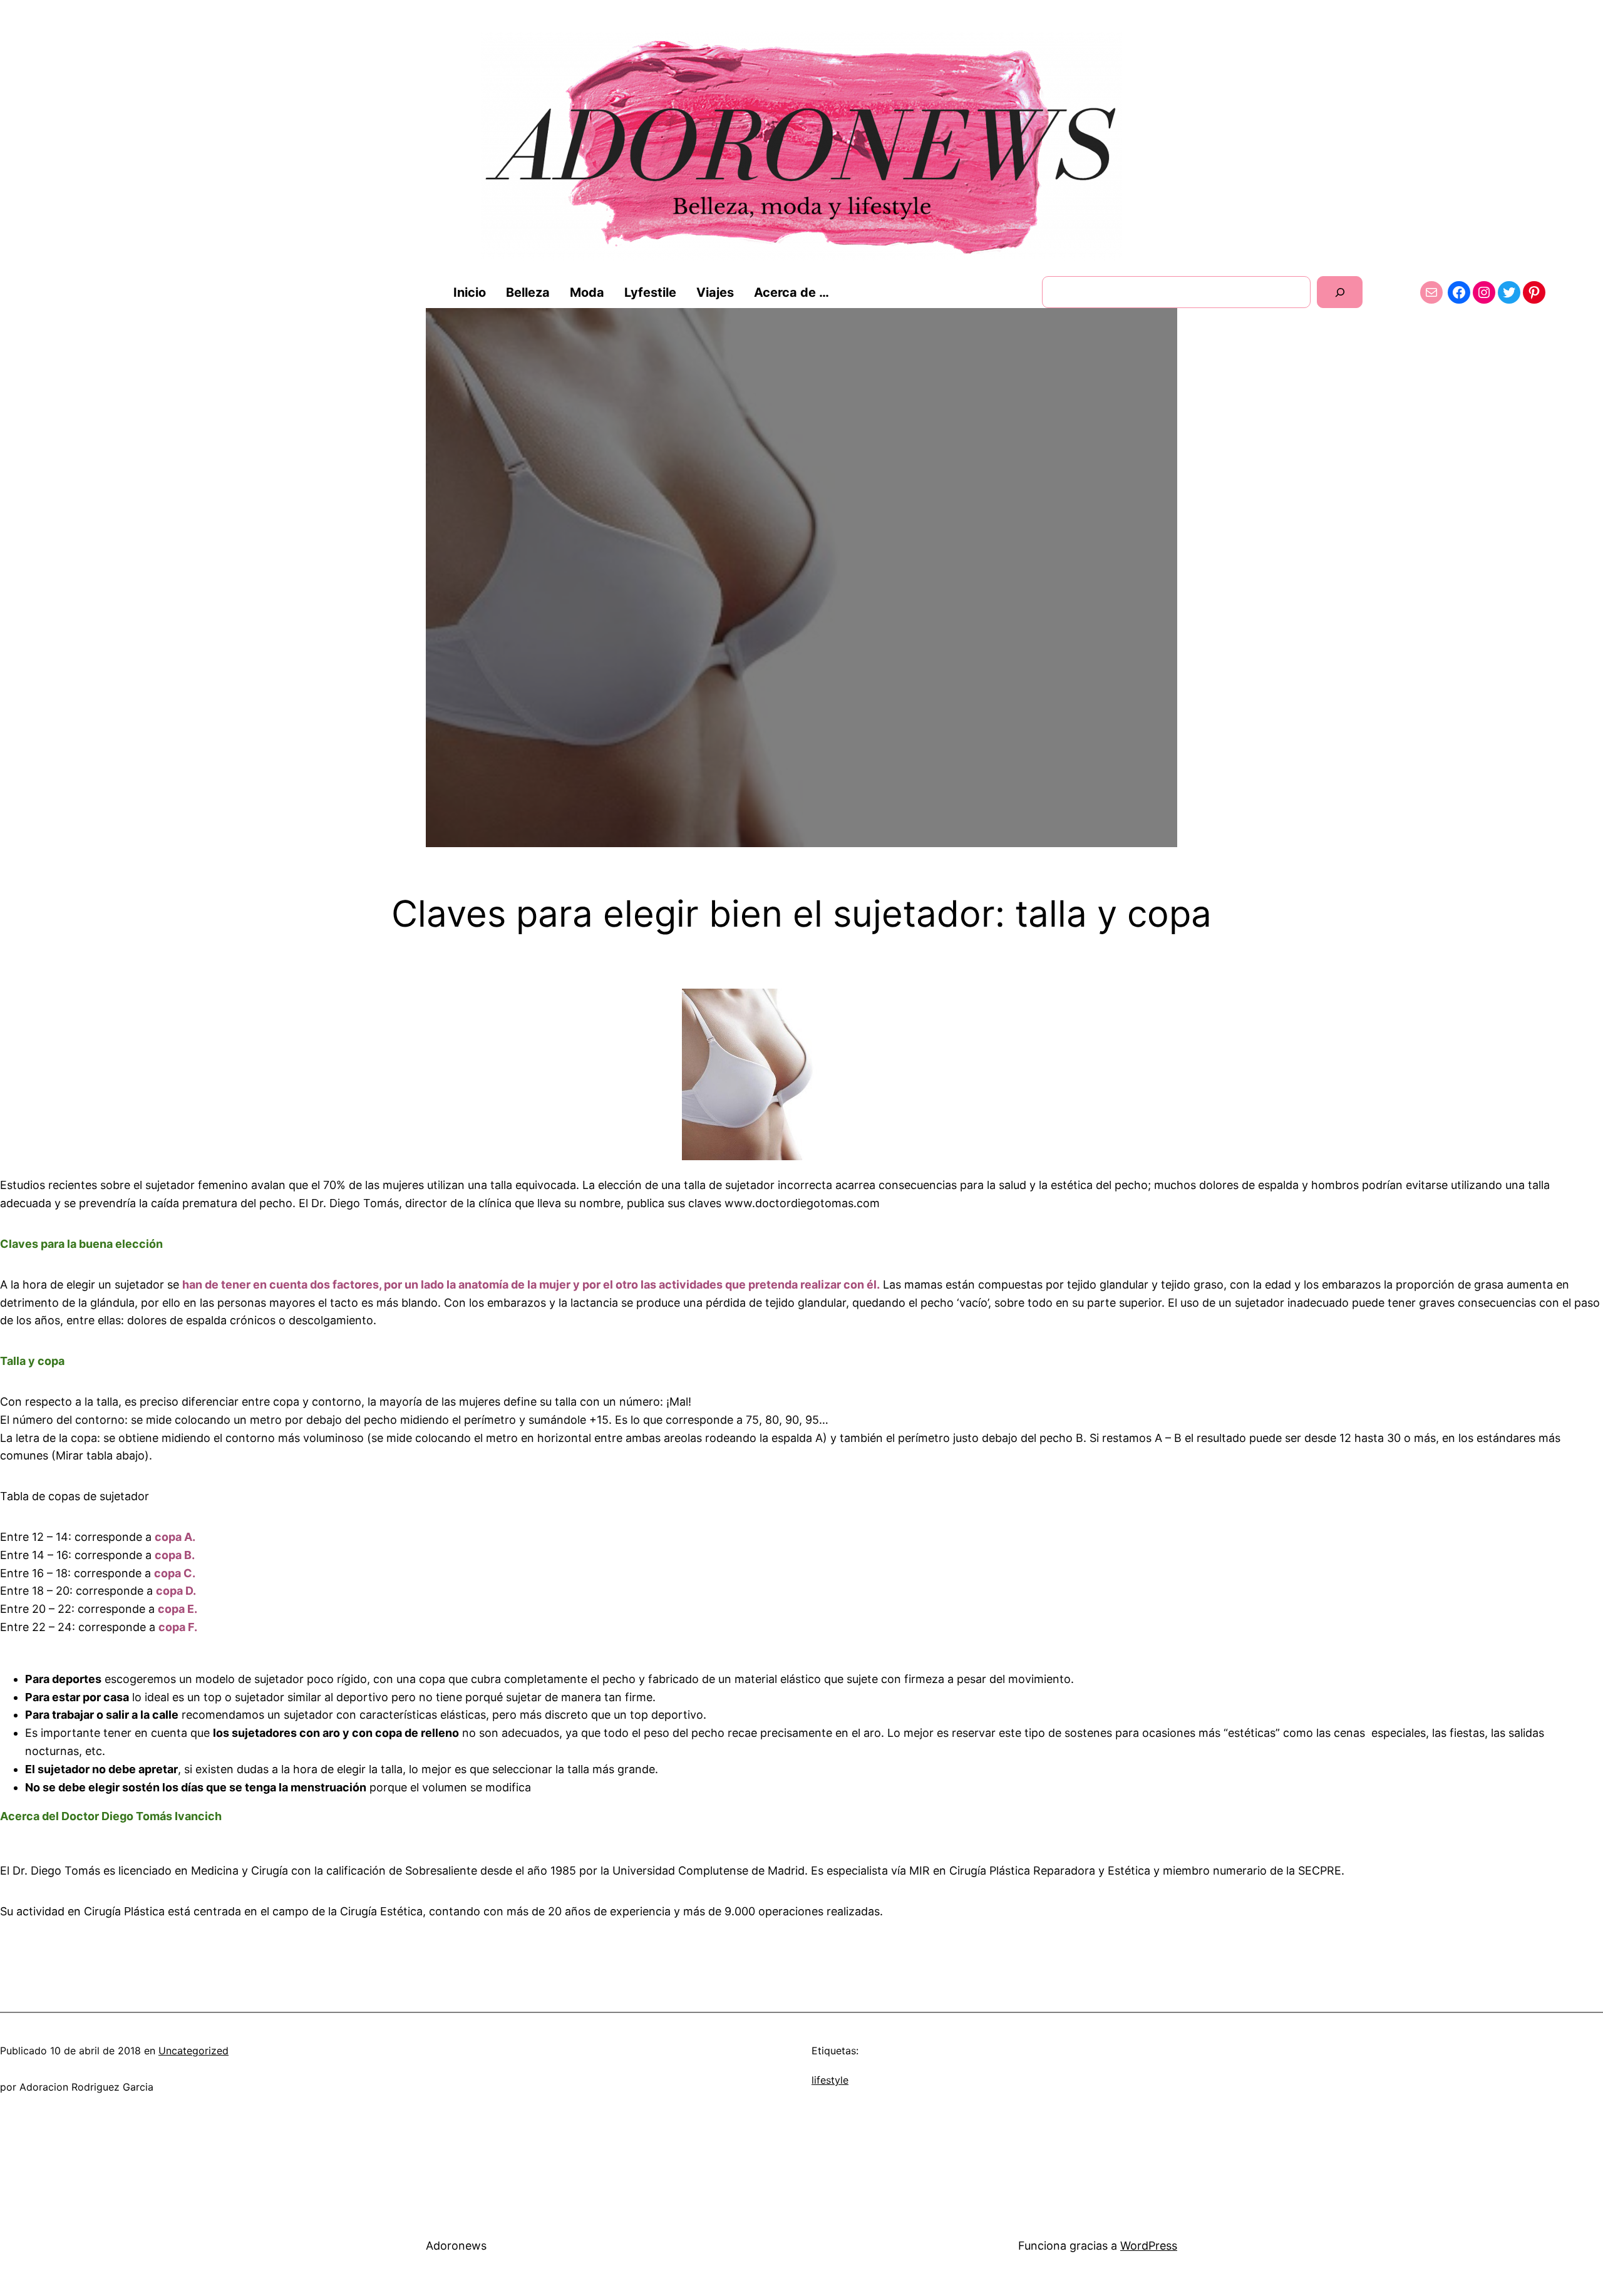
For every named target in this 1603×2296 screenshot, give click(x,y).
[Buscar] (1340, 292)
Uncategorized (193, 2051)
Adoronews (456, 2246)
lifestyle (830, 2080)
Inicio (470, 292)
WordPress (1149, 2246)
